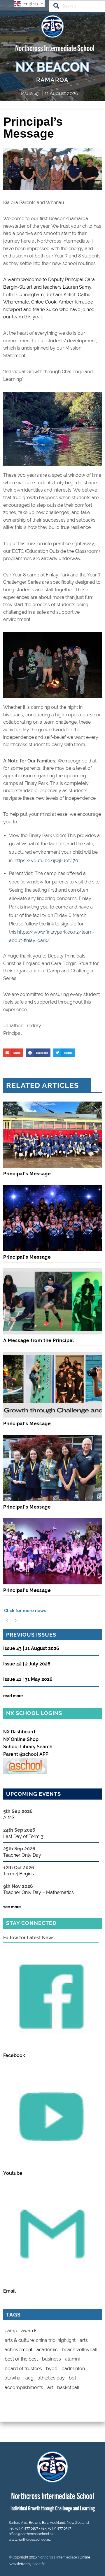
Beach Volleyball (80, 2350)
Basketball (68, 2388)
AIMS (9, 1817)
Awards (29, 2331)
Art (50, 2388)
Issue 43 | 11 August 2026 (31, 1649)
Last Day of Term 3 (23, 1836)
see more (12, 1907)
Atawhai (13, 2378)
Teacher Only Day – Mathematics (38, 1892)
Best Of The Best (21, 2359)
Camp (11, 2331)
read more (13, 1696)
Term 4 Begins (19, 1874)
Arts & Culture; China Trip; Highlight (40, 2340)
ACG (29, 2378)
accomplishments (24, 2388)
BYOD (52, 2369)
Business (51, 2359)
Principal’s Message (27, 1174)
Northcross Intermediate (57, 2557)
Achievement (19, 2350)
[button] (13, 1053)
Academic (47, 2350)
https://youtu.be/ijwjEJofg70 (46, 861)
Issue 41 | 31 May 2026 (28, 1680)
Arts (84, 2340)
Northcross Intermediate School (55, 47)
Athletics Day (51, 2378)
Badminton (73, 2369)
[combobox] (77, 6)
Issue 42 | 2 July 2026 (27, 1664)
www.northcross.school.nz (30, 2540)
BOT (72, 2378)
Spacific (39, 2564)
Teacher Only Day (22, 1855)
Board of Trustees (23, 2369)
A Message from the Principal (39, 1340)
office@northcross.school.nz (31, 2534)
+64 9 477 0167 (26, 2528)
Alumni (72, 2359)
